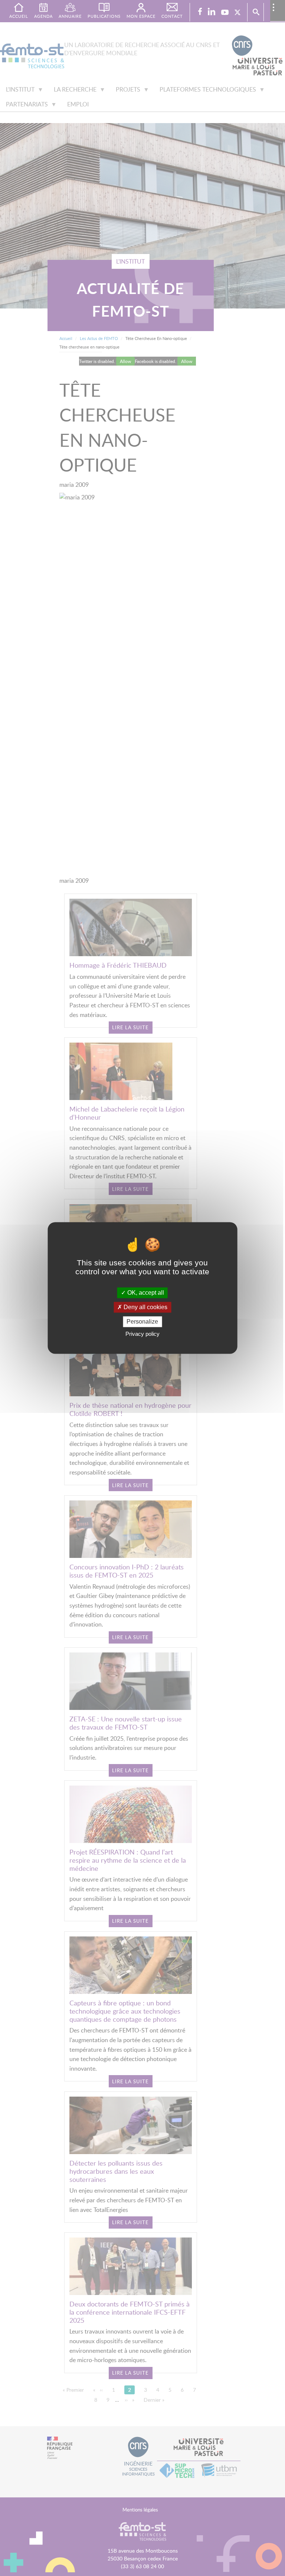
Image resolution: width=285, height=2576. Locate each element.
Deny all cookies (145, 1307)
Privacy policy (142, 1334)
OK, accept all (145, 1293)
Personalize (142, 1322)
